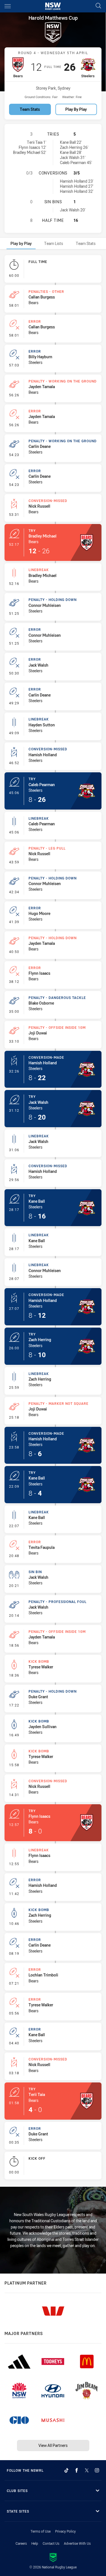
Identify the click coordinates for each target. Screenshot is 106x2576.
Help (35, 2543)
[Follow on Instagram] (97, 2470)
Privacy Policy (65, 2531)
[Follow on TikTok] (66, 2470)
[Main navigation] (8, 6)
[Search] (98, 6)
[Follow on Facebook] (77, 2470)
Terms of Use (41, 2531)
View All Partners (53, 2445)
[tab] (21, 243)
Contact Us (51, 2543)
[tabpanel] (53, 1218)
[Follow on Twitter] (87, 2470)
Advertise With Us (77, 2543)
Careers (21, 2543)
